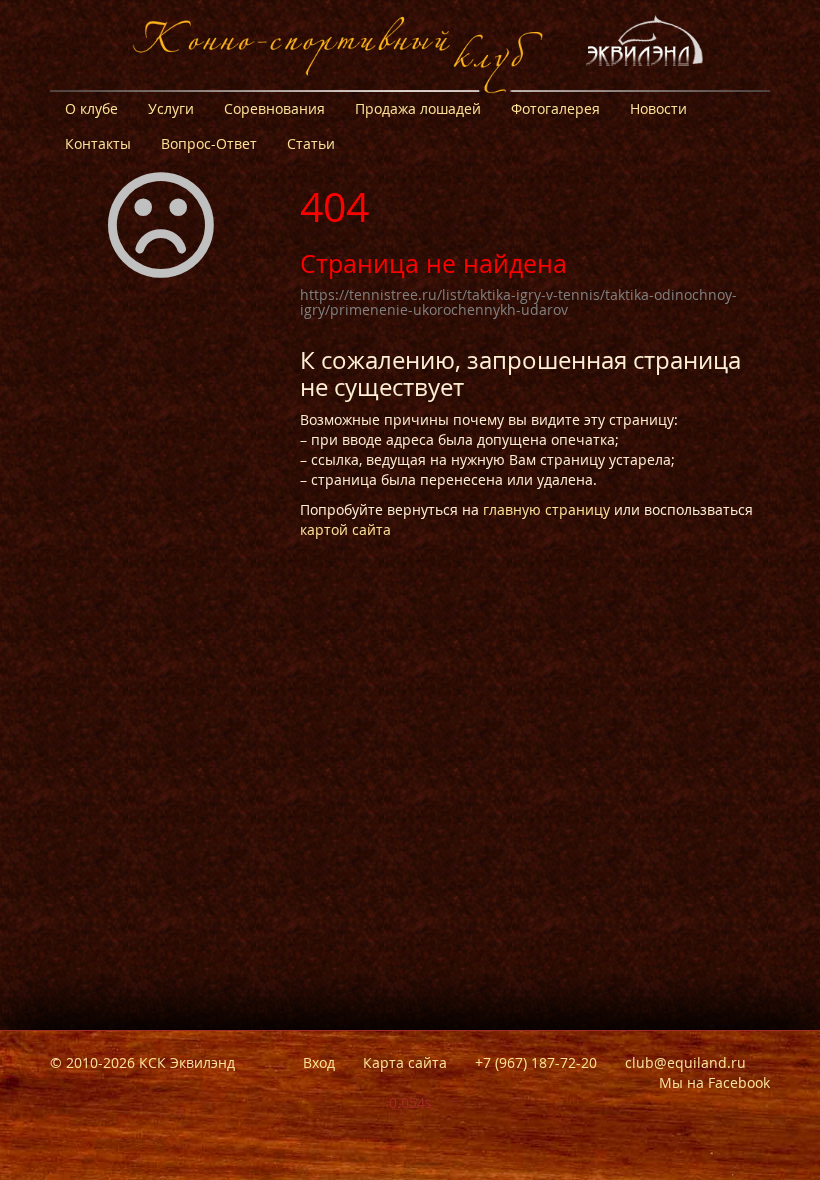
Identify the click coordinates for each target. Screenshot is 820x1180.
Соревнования (274, 108)
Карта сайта (405, 1062)
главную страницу (546, 509)
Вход (319, 1062)
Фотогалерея (555, 108)
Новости (658, 108)
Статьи (311, 143)
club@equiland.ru (685, 1062)
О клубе (91, 108)
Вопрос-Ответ (209, 143)
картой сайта (345, 529)
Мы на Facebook (714, 1082)
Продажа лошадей (418, 108)
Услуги (171, 108)
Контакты (98, 143)
